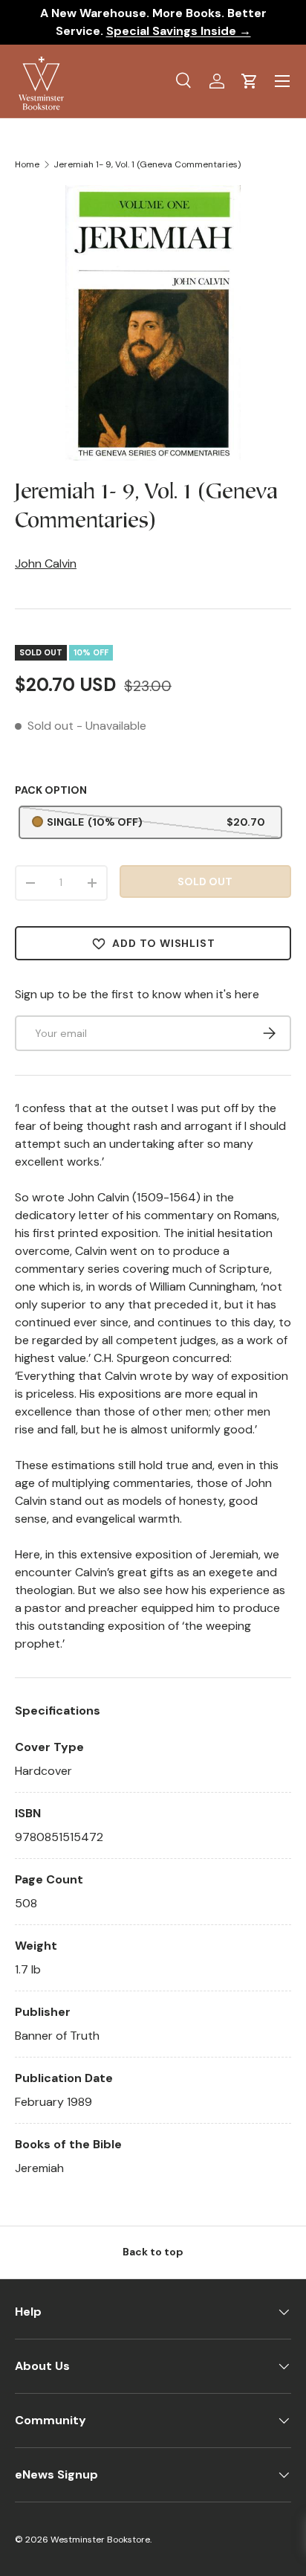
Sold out (205, 881)
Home (27, 164)
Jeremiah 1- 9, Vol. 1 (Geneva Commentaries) (147, 164)
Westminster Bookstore (100, 2540)
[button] (250, 81)
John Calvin (46, 563)
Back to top (153, 2252)
